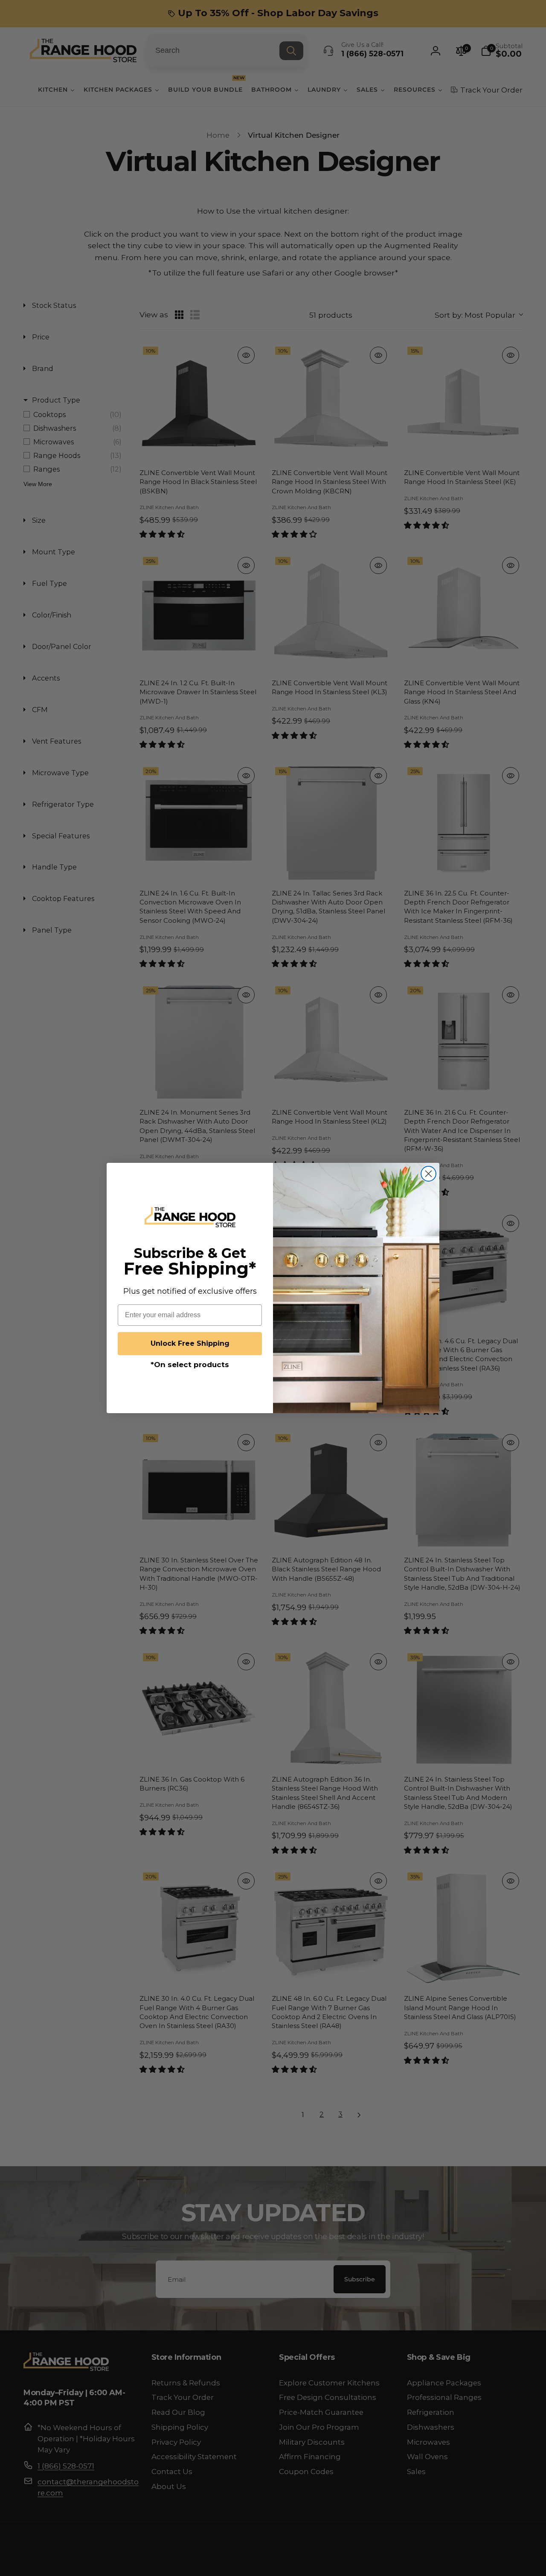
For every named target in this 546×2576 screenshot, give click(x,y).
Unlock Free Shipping (190, 1343)
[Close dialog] (428, 1174)
